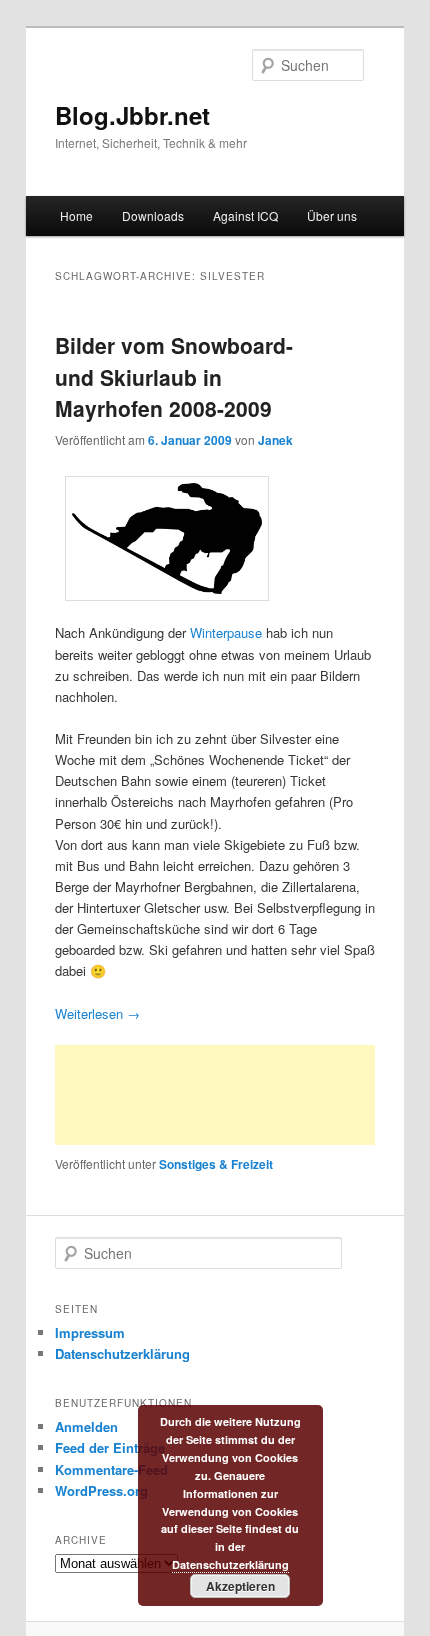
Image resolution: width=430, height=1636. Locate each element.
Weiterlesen (97, 1013)
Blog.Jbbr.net (132, 115)
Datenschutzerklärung (122, 1353)
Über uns (332, 215)
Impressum (90, 1332)
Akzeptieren (240, 1586)
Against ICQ (245, 215)
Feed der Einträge (110, 1447)
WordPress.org (101, 1490)
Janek (275, 440)
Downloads (153, 215)
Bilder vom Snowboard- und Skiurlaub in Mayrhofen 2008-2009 (174, 376)
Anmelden (86, 1426)
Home (76, 215)
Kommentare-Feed (111, 1469)
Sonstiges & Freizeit (216, 1164)
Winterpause (226, 632)
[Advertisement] (215, 1095)
